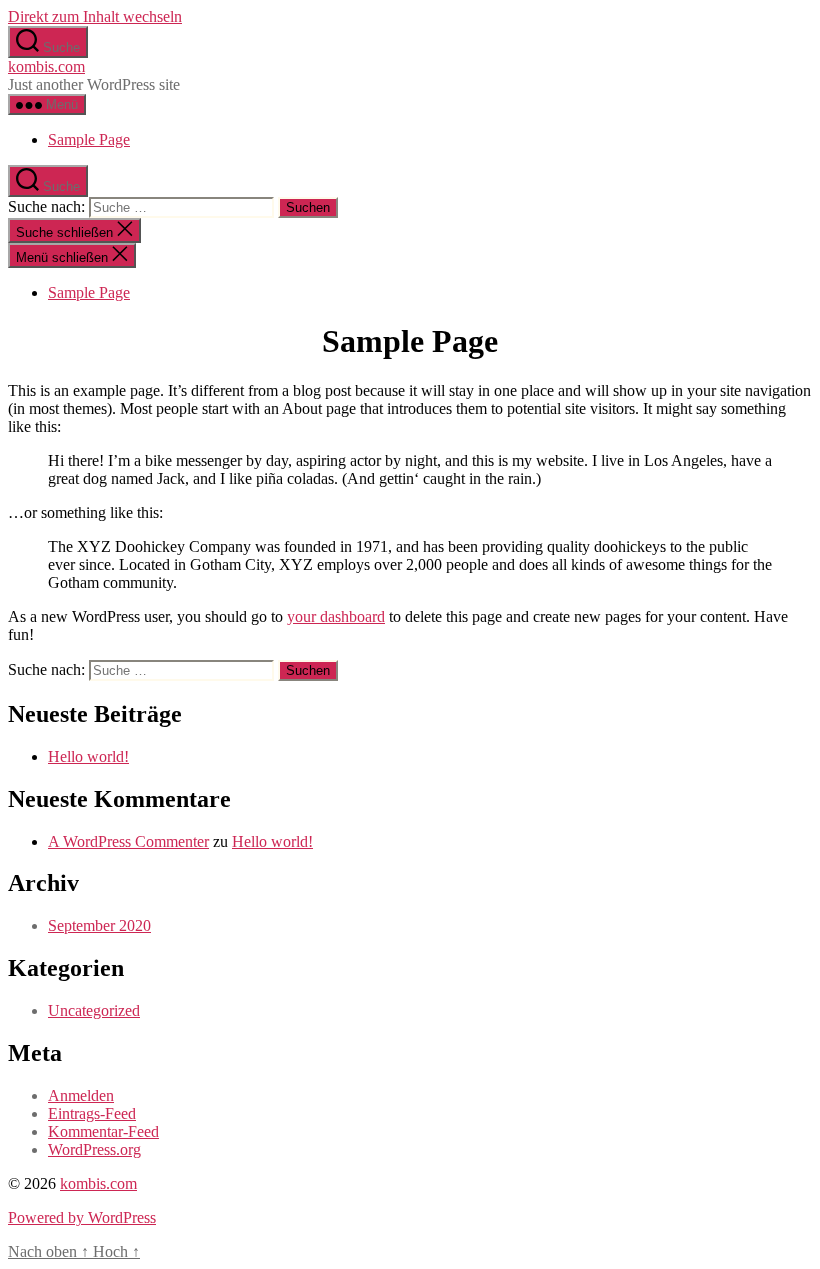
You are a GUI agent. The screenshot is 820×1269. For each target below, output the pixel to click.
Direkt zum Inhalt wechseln (95, 16)
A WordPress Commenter (128, 841)
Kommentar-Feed (103, 1131)
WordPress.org (94, 1149)
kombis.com (46, 66)
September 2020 (99, 925)
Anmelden (81, 1095)
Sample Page (89, 139)
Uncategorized (94, 1010)
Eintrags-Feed (92, 1113)
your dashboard (336, 616)
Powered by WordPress (82, 1217)
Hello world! (88, 756)
